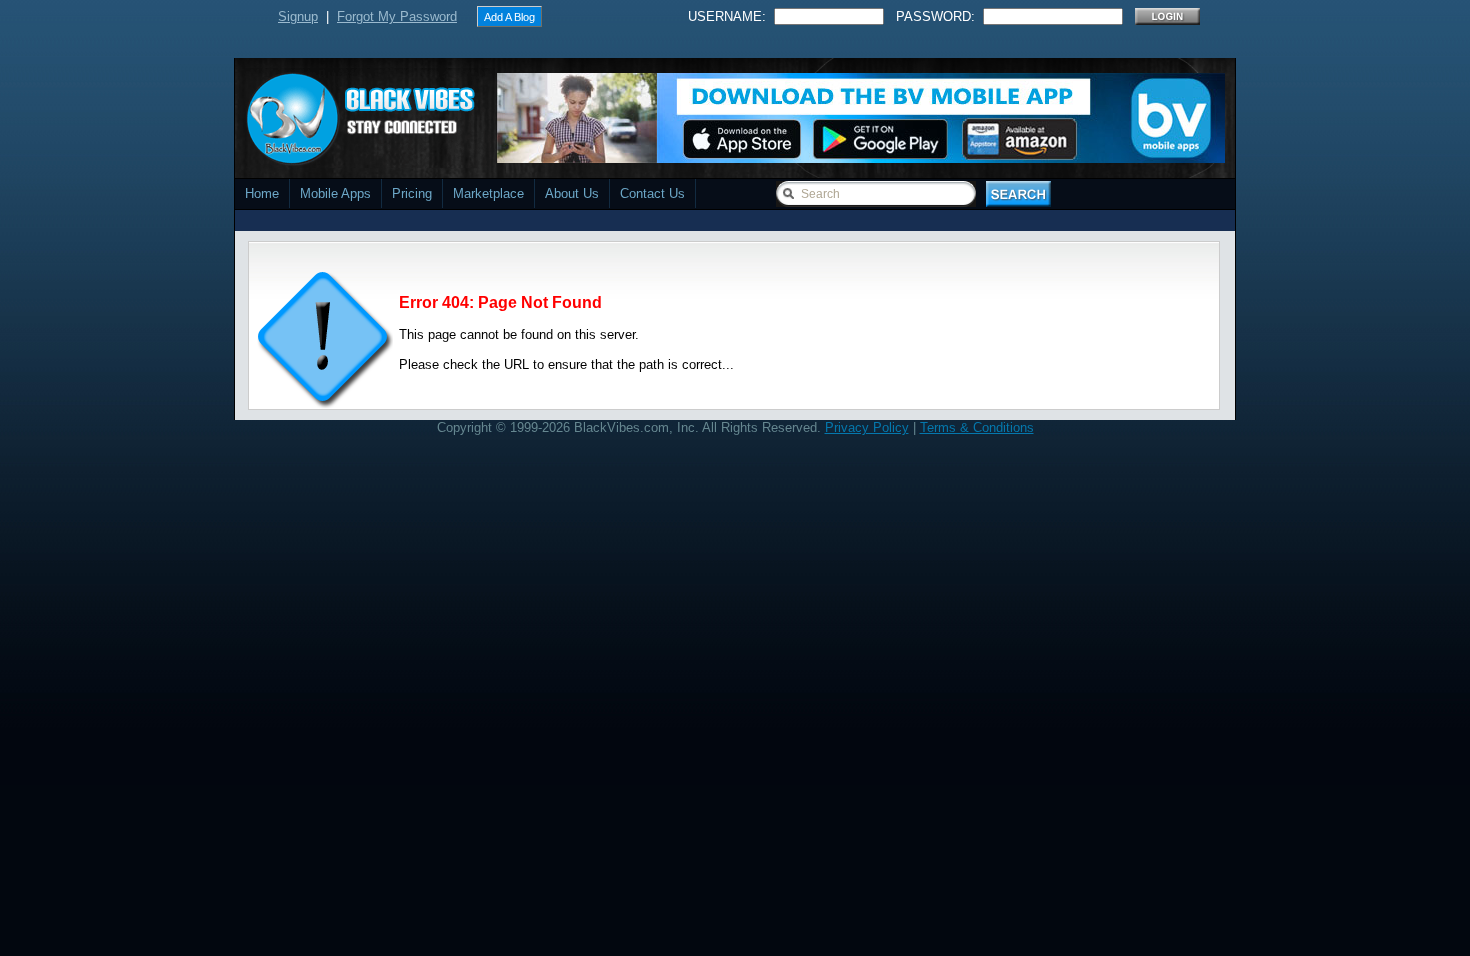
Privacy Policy (867, 427)
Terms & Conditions (977, 427)
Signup (298, 16)
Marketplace (488, 193)
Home (262, 193)
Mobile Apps (335, 193)
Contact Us (652, 193)
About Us (572, 193)
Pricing (412, 193)
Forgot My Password (397, 16)
